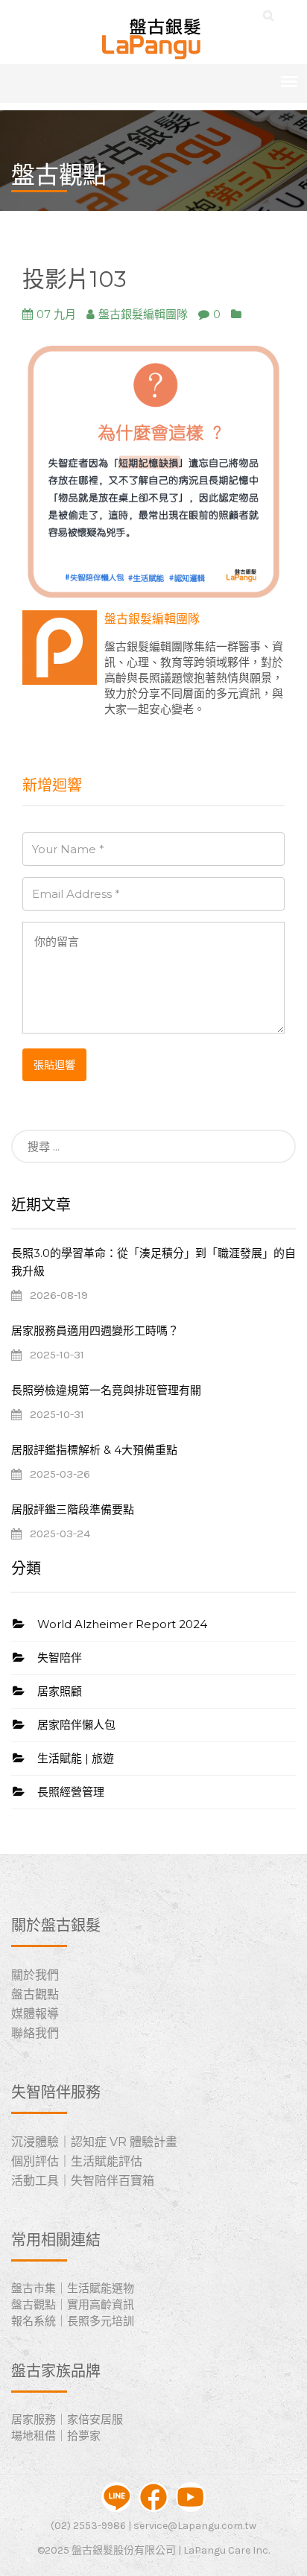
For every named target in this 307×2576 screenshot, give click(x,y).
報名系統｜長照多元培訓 (73, 2321)
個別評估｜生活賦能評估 (77, 2161)
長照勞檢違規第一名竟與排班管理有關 (106, 1390)
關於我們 (35, 1975)
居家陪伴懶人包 (76, 1725)
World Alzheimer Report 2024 (122, 1624)
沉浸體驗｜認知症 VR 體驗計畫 (94, 2142)
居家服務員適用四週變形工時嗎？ (95, 1330)
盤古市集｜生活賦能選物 (73, 2288)
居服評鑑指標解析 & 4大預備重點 (94, 1450)
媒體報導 (35, 2014)
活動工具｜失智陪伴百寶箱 (83, 2181)
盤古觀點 (35, 1994)
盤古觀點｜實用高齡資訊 (73, 2304)
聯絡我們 (35, 2033)
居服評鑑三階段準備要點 (73, 1509)
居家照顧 (60, 1691)
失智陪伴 (60, 1658)
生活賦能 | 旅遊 (76, 1758)
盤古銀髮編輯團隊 (152, 619)
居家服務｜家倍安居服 (67, 2419)
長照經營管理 (71, 1792)
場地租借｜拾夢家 (56, 2436)
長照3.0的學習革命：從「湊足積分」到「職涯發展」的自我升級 (153, 1262)
